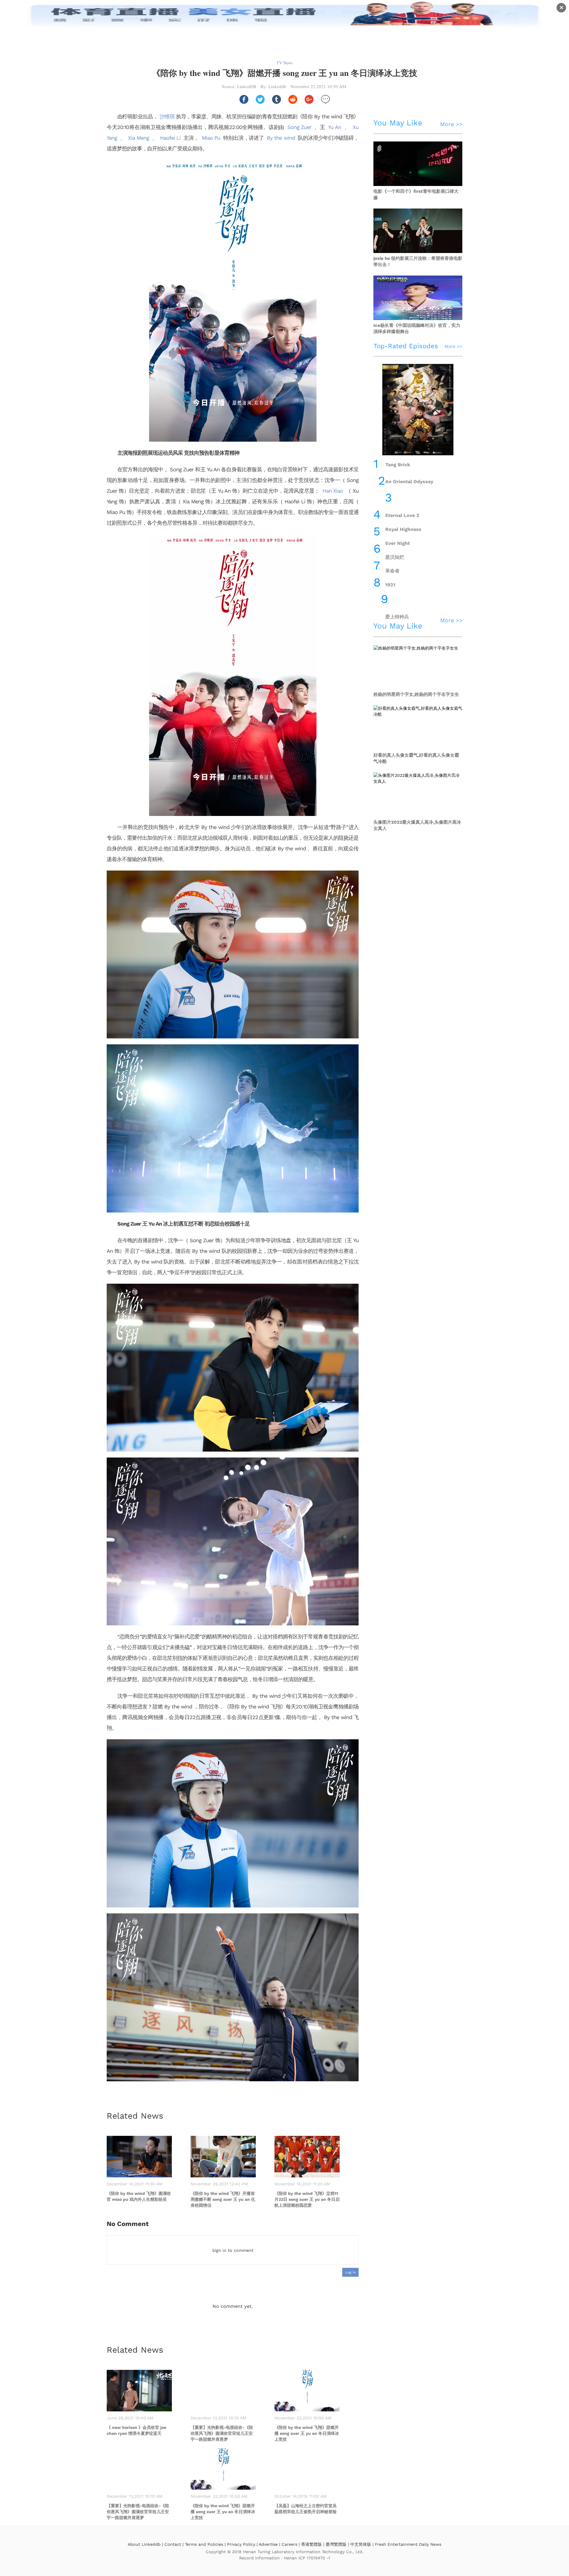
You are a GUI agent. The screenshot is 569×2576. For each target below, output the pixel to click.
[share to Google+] (309, 99)
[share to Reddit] (293, 99)
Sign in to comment (233, 2250)
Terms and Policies (204, 2544)
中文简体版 (361, 2544)
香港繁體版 (311, 2544)
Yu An (334, 127)
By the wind (281, 138)
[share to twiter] (260, 99)
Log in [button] (350, 2272)
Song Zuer (299, 127)
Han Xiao (333, 491)
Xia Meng (138, 138)
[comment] (325, 99)
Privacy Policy (241, 2544)
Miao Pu (211, 138)
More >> (451, 124)
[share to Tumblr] (276, 99)
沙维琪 (167, 116)
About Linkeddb (144, 2544)
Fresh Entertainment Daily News (408, 2544)
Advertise (268, 2544)
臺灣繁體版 (336, 2544)
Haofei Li (170, 138)
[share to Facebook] (244, 99)
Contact (173, 2544)
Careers (289, 2544)
